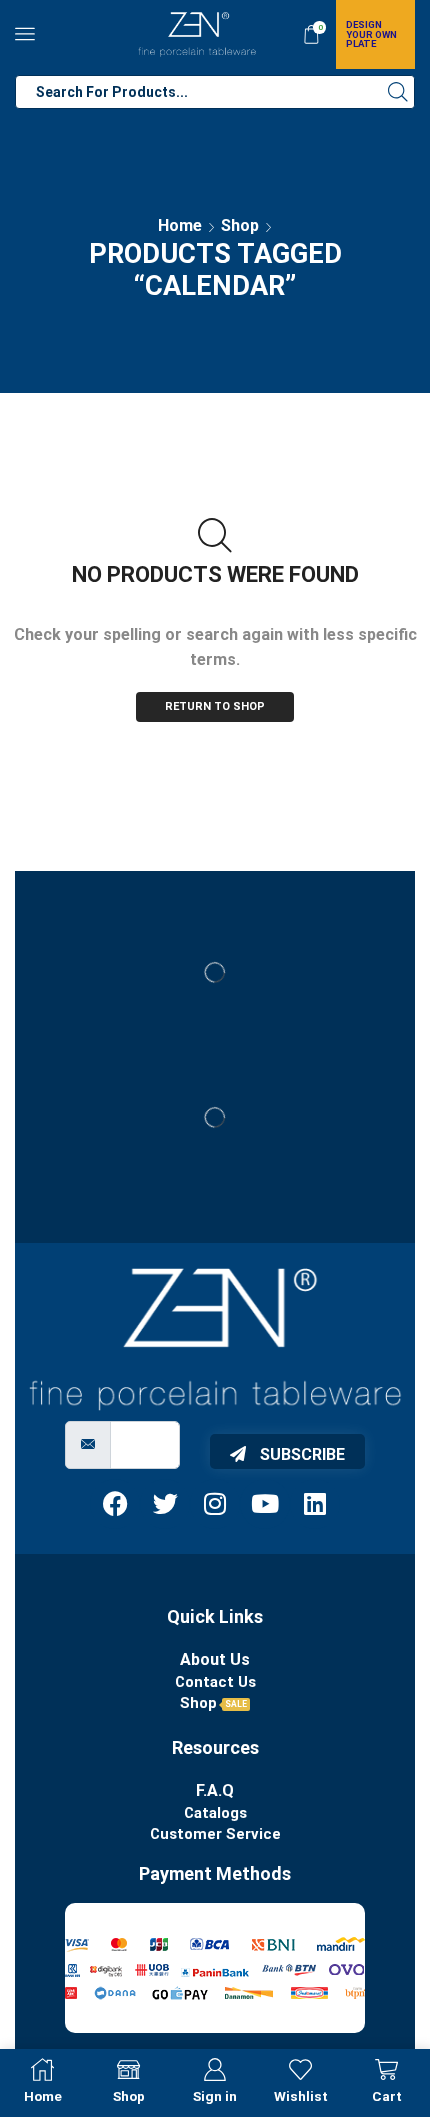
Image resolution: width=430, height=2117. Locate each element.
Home (180, 225)
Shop (240, 225)
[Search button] (398, 92)
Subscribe (300, 1454)
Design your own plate (371, 34)
